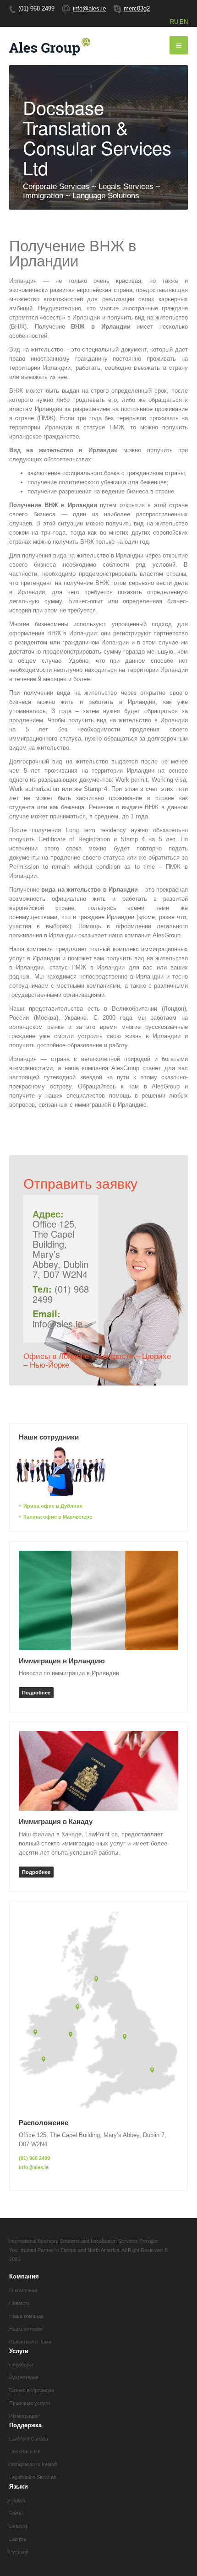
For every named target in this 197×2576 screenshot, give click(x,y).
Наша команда (26, 2316)
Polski (16, 2513)
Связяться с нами (30, 2342)
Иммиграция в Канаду (56, 1821)
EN (184, 22)
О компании (23, 2290)
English (17, 2500)
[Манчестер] (126, 2038)
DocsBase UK (25, 2452)
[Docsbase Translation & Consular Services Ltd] (50, 46)
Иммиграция (24, 2416)
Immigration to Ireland (33, 2464)
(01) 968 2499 (34, 2158)
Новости (19, 2303)
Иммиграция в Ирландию (62, 1661)
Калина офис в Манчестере (58, 1517)
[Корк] (45, 2060)
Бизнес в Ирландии (32, 2390)
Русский (19, 2552)
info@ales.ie (89, 8)
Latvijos (18, 2539)
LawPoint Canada (29, 2439)
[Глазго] (98, 1980)
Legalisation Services (33, 2477)
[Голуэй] (37, 2033)
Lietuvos (19, 2526)
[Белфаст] (79, 2008)
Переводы (21, 2365)
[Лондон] (154, 2071)
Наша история (26, 2329)
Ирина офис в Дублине (53, 1506)
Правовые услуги (30, 2403)
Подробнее (36, 1693)
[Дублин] (72, 2035)
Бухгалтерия (24, 2377)
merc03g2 (137, 8)
